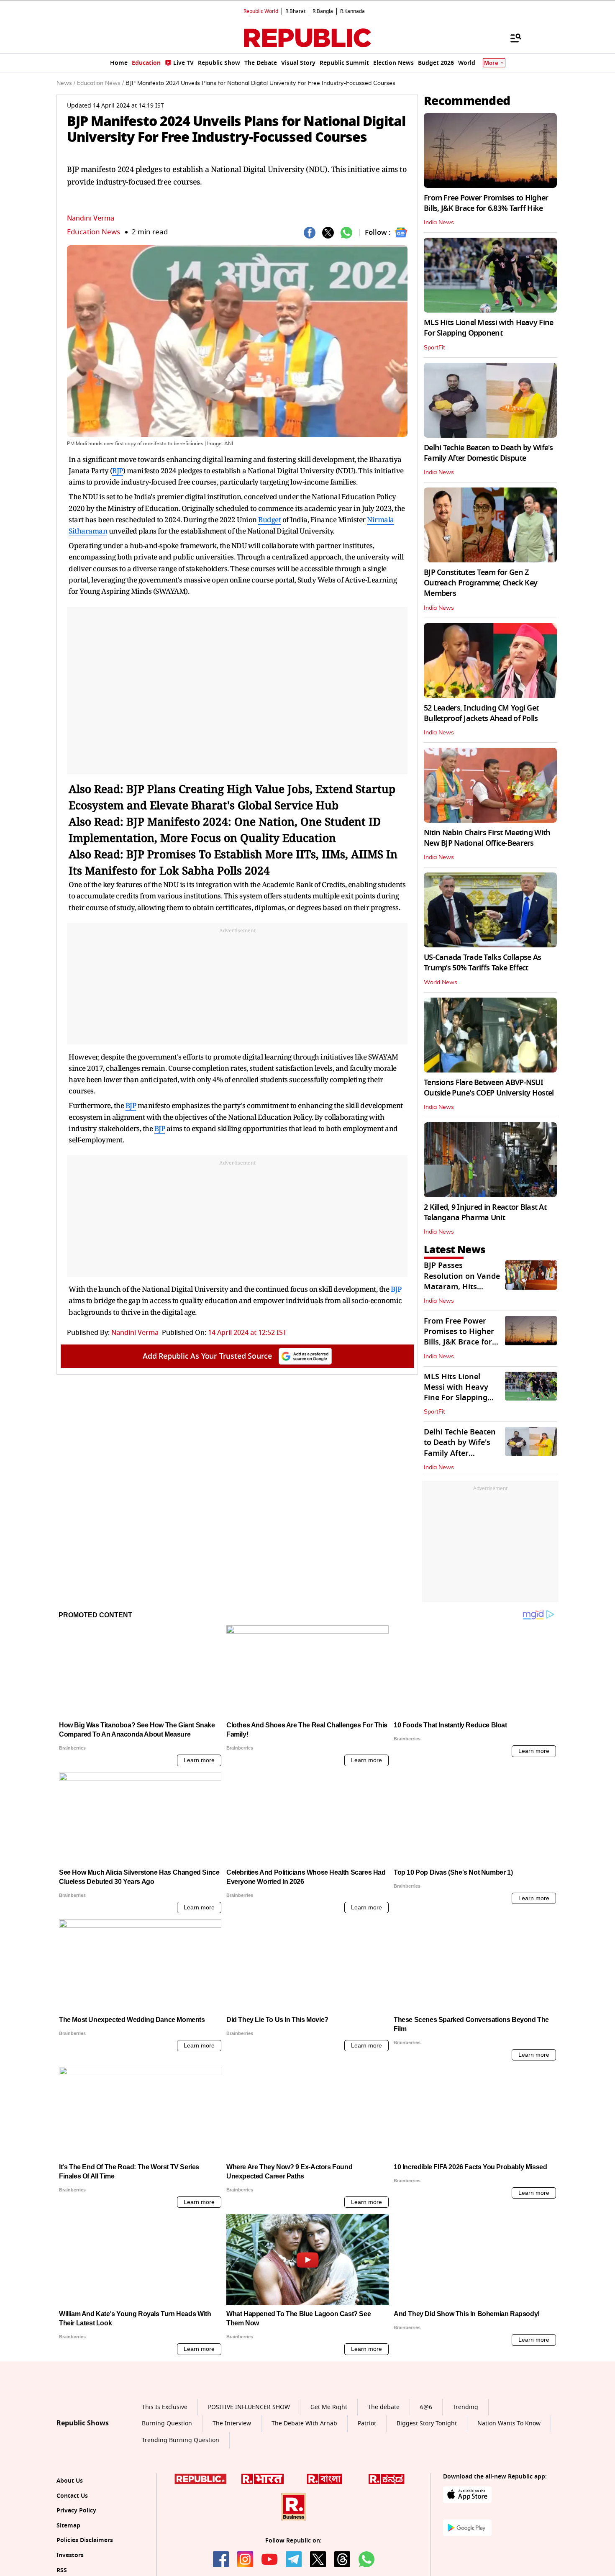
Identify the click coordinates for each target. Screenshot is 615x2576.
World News (441, 983)
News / (66, 83)
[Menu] (512, 38)
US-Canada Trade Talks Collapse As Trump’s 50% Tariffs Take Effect (482, 963)
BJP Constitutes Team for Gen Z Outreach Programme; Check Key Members (480, 583)
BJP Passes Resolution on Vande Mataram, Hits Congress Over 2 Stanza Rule (462, 1287)
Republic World (261, 11)
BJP (118, 471)
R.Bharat (295, 11)
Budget (269, 520)
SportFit (434, 348)
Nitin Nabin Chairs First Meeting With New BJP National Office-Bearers (487, 838)
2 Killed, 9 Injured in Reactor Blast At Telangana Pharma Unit (485, 1212)
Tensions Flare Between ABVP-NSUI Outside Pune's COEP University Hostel (489, 1088)
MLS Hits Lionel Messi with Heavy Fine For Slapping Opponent (488, 328)
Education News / (100, 83)
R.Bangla (323, 11)
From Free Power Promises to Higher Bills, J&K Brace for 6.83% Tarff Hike (486, 203)
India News (439, 223)
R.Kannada (352, 11)
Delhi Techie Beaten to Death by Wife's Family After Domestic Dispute (488, 453)
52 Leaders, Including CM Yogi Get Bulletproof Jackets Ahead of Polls (481, 713)
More (491, 63)
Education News (94, 232)
